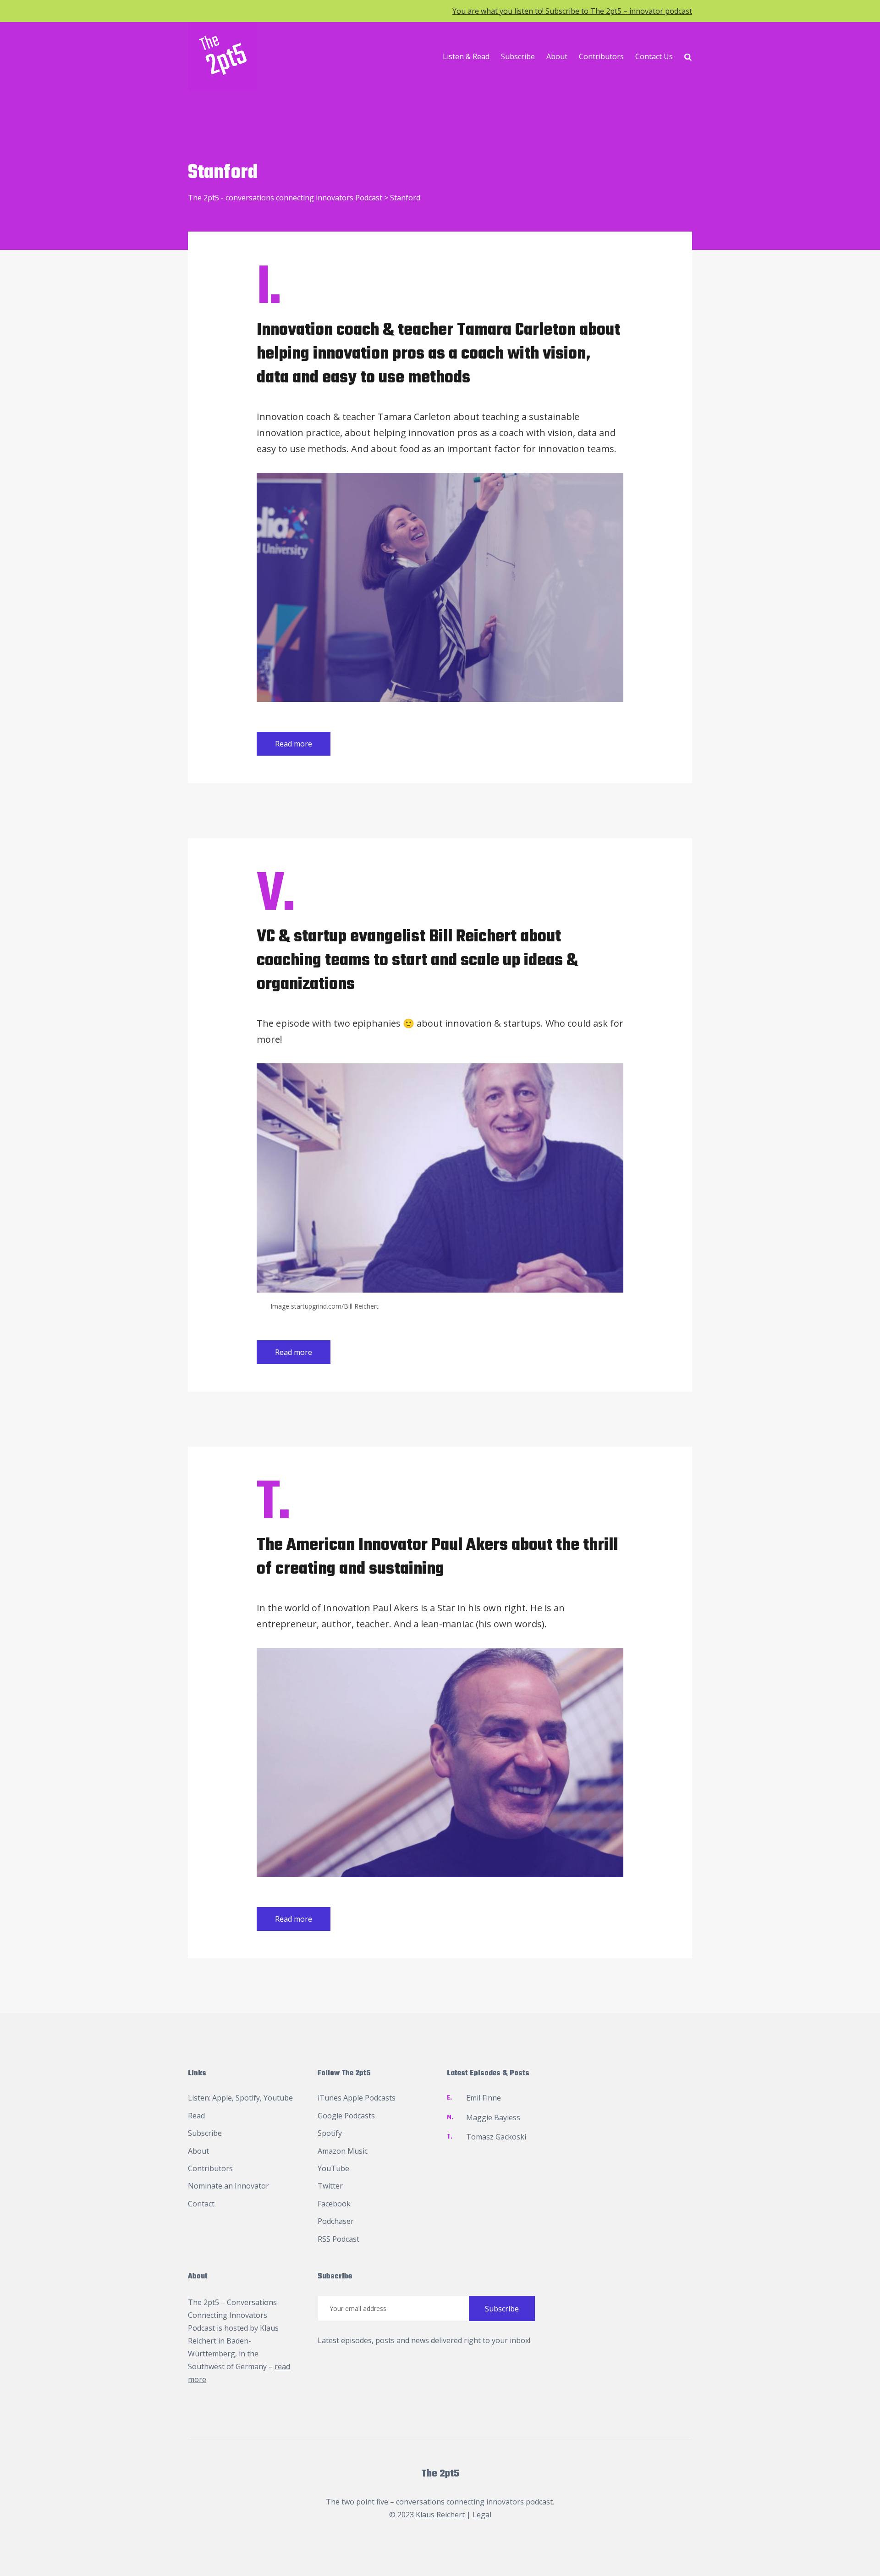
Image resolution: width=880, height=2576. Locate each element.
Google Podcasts (346, 2116)
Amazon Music (343, 2151)
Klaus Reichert (440, 2515)
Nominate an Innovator (228, 2186)
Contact (201, 2204)
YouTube (333, 2168)
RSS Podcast (338, 2239)
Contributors (601, 56)
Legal (482, 2515)
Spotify (248, 2098)
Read (196, 2116)
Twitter (330, 2186)
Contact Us (654, 56)
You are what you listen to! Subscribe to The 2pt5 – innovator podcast (572, 11)
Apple (222, 2098)
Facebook (334, 2204)
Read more (294, 744)
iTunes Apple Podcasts (357, 2098)
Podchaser (336, 2221)
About (557, 56)
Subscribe (518, 56)
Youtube (278, 2098)
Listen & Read (466, 56)
